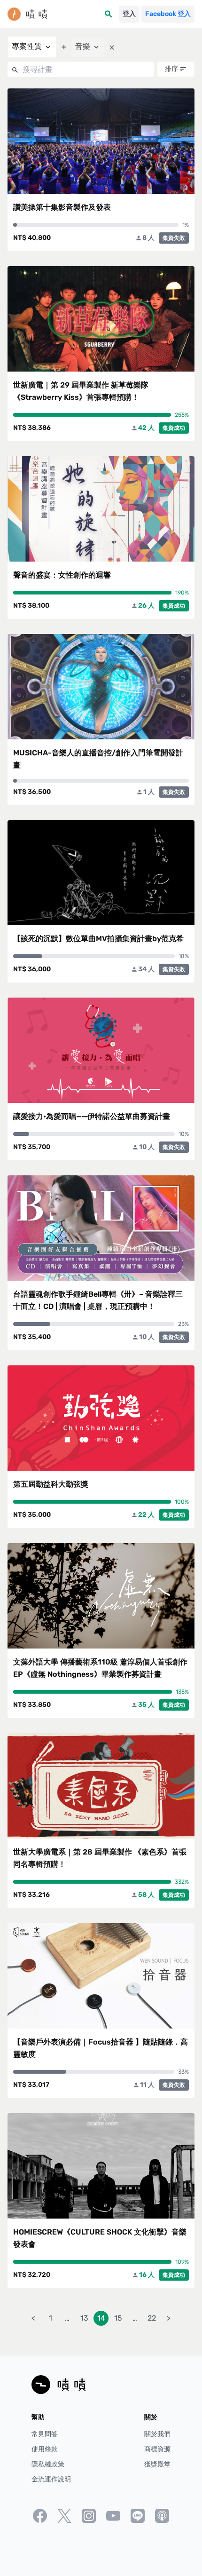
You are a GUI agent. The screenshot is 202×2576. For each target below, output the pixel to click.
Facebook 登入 (168, 14)
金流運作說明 (51, 2479)
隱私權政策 (48, 2464)
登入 (129, 14)
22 (152, 2318)
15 (118, 2318)
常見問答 (45, 2434)
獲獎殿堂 (157, 2464)
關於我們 (157, 2434)
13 (84, 2318)
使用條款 (45, 2449)
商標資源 (157, 2449)
